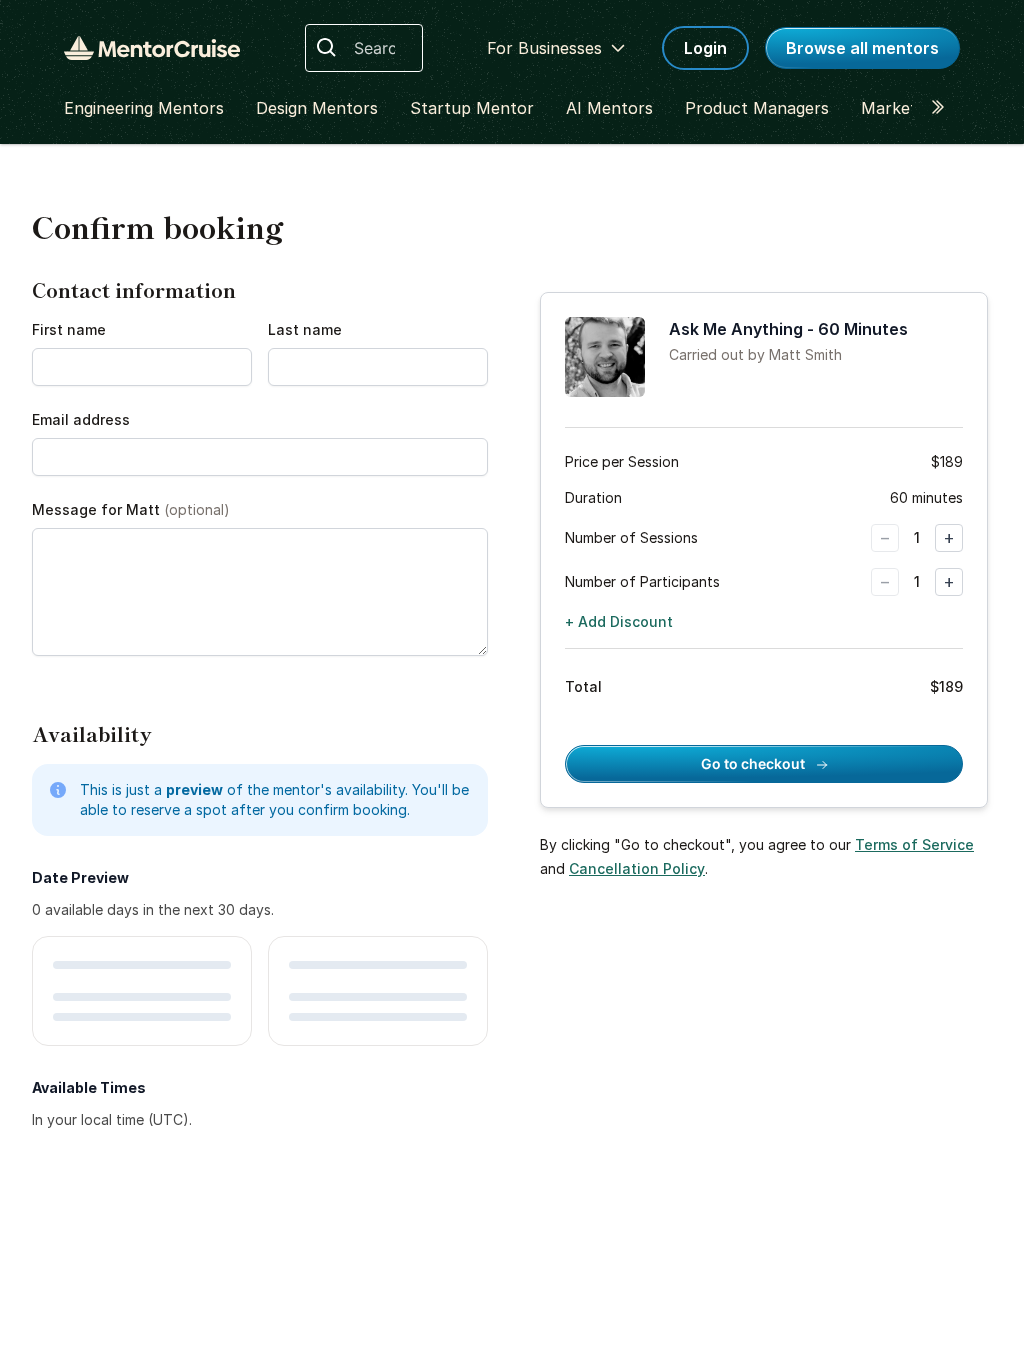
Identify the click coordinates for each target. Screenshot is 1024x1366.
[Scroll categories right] (944, 108)
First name (69, 329)
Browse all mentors (862, 48)
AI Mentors (609, 108)
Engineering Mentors (144, 108)
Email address (81, 419)
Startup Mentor (472, 108)
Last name (305, 329)
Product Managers (757, 108)
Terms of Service (914, 844)
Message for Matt (131, 509)
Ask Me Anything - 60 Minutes (788, 329)
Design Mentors (317, 108)
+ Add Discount (619, 621)
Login (705, 48)
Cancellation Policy (637, 868)
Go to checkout (754, 763)
